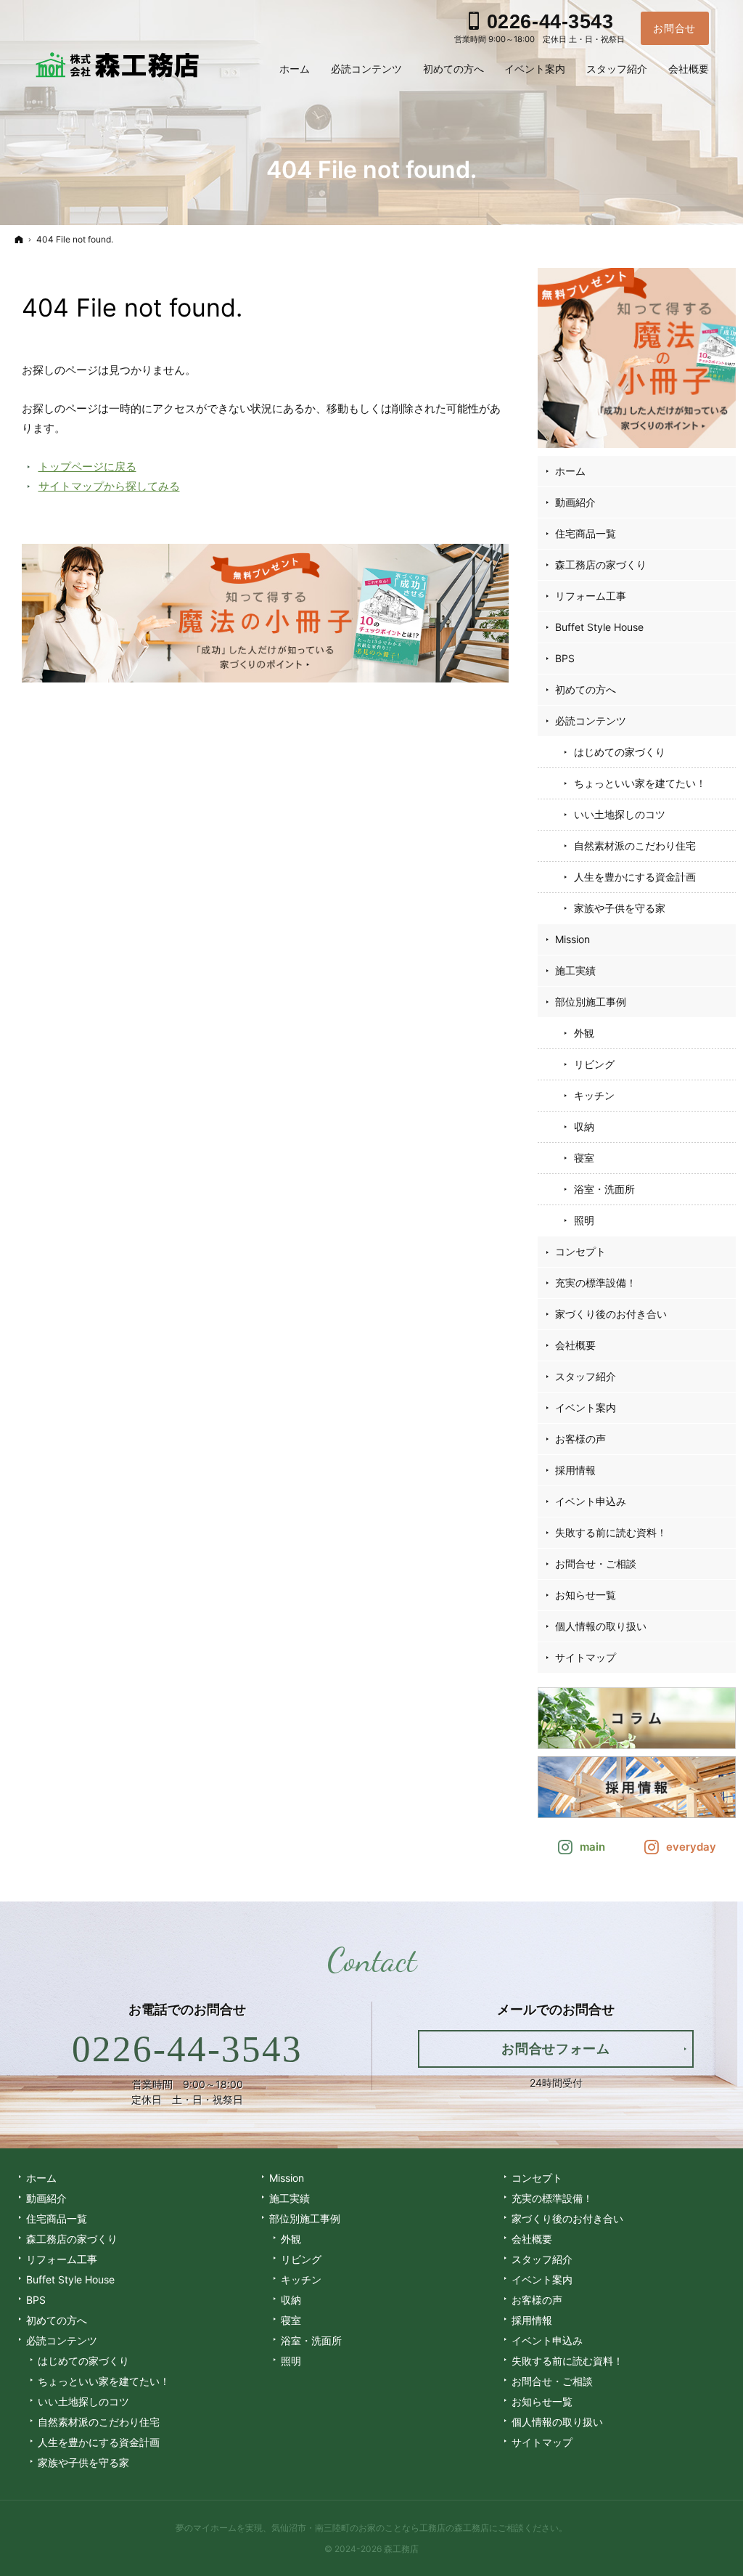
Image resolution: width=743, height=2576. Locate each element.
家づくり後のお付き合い (611, 1314)
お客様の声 (580, 1439)
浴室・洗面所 (604, 1189)
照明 (584, 1220)
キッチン (594, 1095)
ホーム (570, 471)
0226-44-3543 (188, 2049)
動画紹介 (575, 502)
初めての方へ (586, 689)
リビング (594, 1064)
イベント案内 (586, 1407)
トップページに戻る (87, 466)
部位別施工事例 (591, 1002)
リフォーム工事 (591, 596)
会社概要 (575, 1345)
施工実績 (575, 970)
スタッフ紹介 (586, 1376)
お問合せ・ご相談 (596, 1564)
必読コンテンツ (591, 721)
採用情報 (575, 1470)
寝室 (584, 1158)
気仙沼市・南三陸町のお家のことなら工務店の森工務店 (380, 2528)
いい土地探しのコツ (620, 814)
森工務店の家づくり (601, 564)
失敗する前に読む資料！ (611, 1532)
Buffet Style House (599, 627)
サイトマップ (586, 1657)
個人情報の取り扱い (601, 1626)
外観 (584, 1033)
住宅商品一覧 (586, 533)
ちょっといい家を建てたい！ (640, 783)
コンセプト (580, 1251)
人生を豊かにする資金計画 (635, 877)
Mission (572, 939)
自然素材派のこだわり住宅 (635, 845)
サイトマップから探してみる (109, 486)
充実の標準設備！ (596, 1283)
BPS (565, 658)
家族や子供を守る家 (620, 908)
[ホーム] (19, 239)
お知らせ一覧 (586, 1595)
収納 (584, 1126)
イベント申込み (591, 1501)
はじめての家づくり (620, 752)
